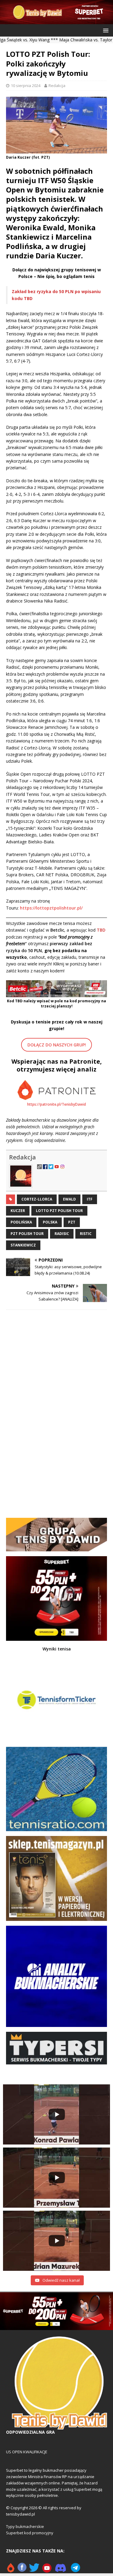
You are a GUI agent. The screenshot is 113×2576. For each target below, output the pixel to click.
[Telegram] (75, 2570)
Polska (50, 1222)
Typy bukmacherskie (25, 2526)
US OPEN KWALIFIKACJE (27, 2452)
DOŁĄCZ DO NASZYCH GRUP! (57, 1045)
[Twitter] (34, 2570)
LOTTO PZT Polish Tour (59, 1211)
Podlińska (21, 1222)
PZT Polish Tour (27, 1234)
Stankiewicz (23, 1245)
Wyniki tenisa (57, 1649)
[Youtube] (47, 2570)
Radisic (62, 1234)
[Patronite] (11, 2570)
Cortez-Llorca (37, 1199)
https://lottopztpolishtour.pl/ (51, 908)
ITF (90, 1199)
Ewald (69, 1199)
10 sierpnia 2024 (26, 86)
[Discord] (61, 2570)
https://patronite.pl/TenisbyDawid (56, 1104)
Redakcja (57, 86)
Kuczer (18, 1211)
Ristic (86, 1234)
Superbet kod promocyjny (30, 2533)
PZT (72, 1222)
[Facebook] (22, 2570)
